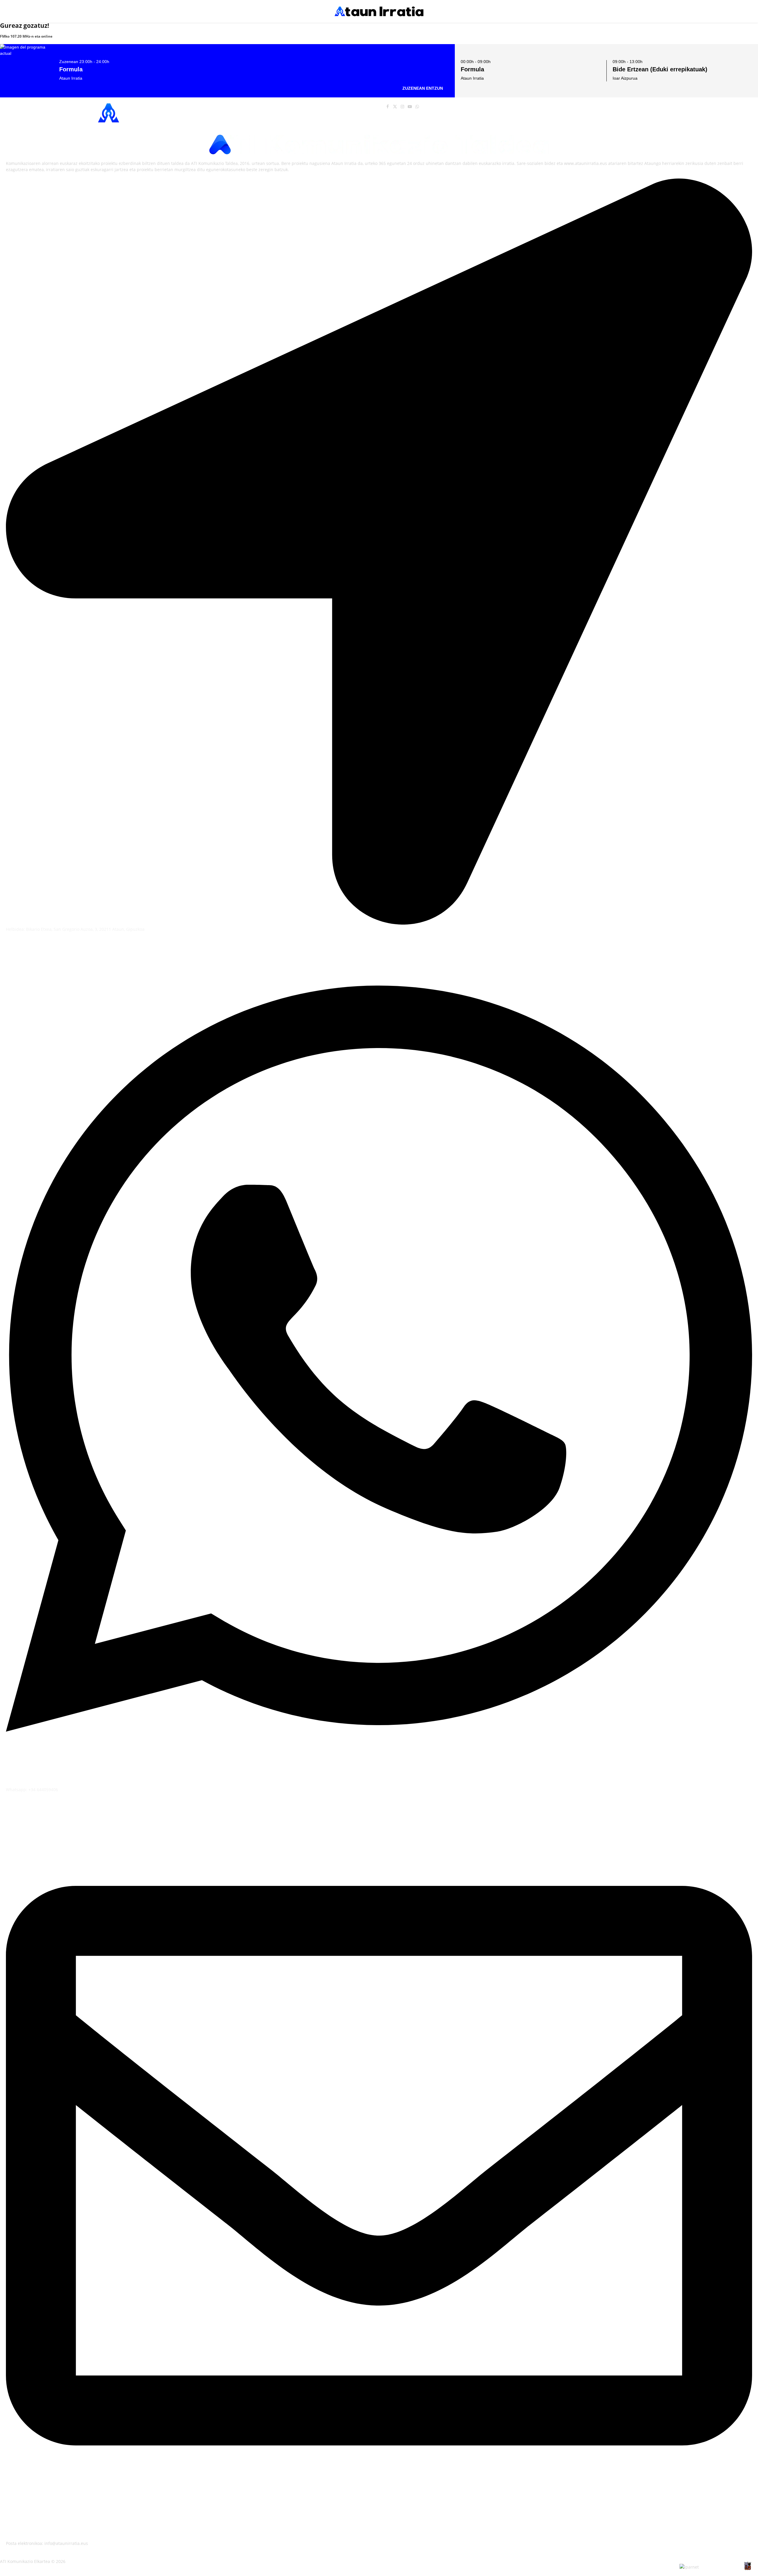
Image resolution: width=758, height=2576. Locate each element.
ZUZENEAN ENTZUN (423, 88)
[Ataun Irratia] (379, 11)
